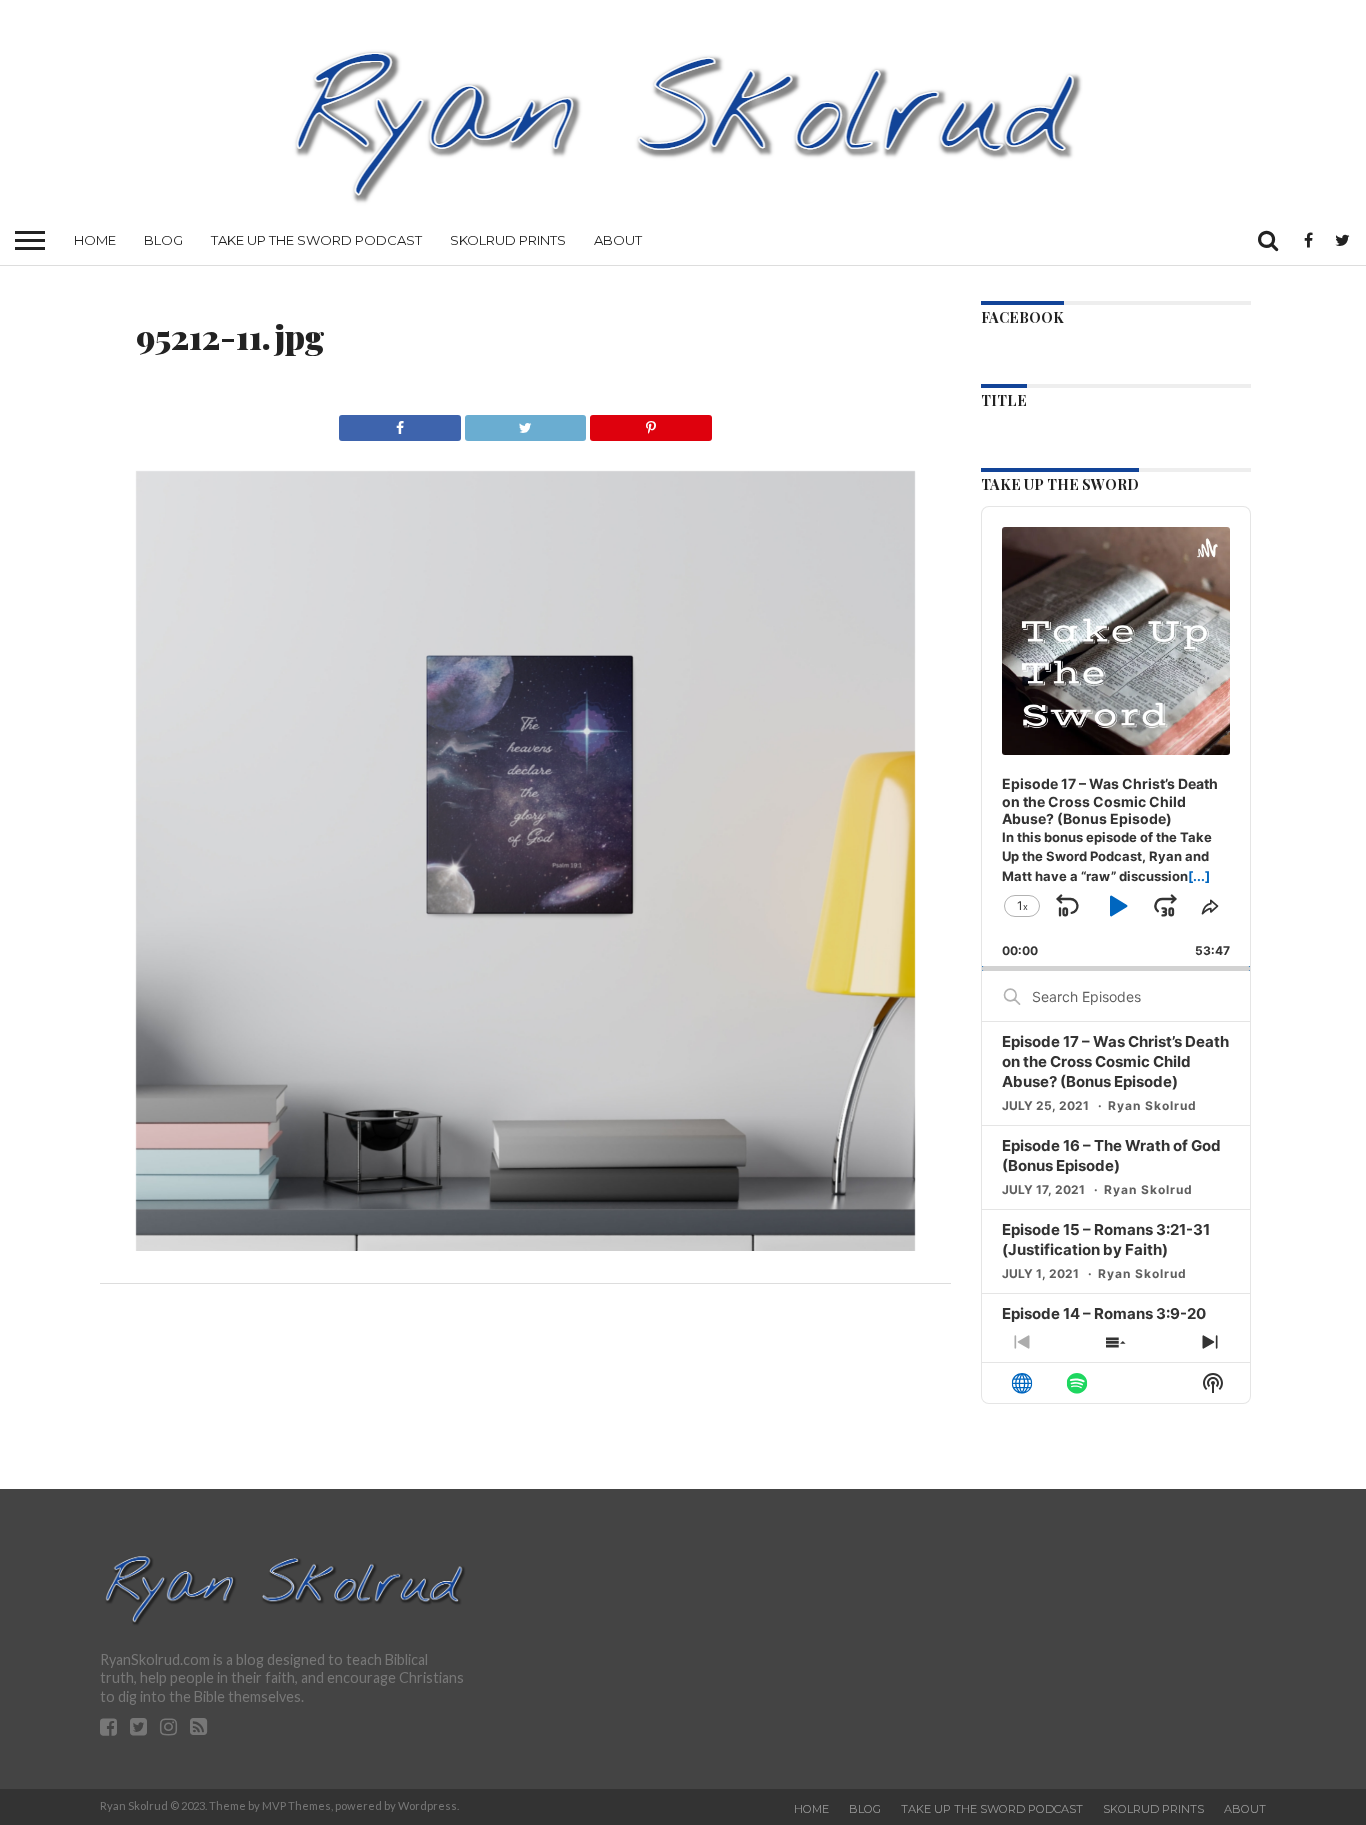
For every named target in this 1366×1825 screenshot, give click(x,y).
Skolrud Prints (508, 240)
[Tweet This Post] (525, 422)
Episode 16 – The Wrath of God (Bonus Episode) (1111, 1155)
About (618, 240)
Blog (163, 240)
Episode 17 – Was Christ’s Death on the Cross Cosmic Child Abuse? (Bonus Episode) (1115, 1061)
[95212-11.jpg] (526, 1244)
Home (95, 240)
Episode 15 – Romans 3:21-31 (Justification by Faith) (1106, 1239)
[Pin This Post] (650, 422)
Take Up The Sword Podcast (316, 240)
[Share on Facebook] (400, 422)
